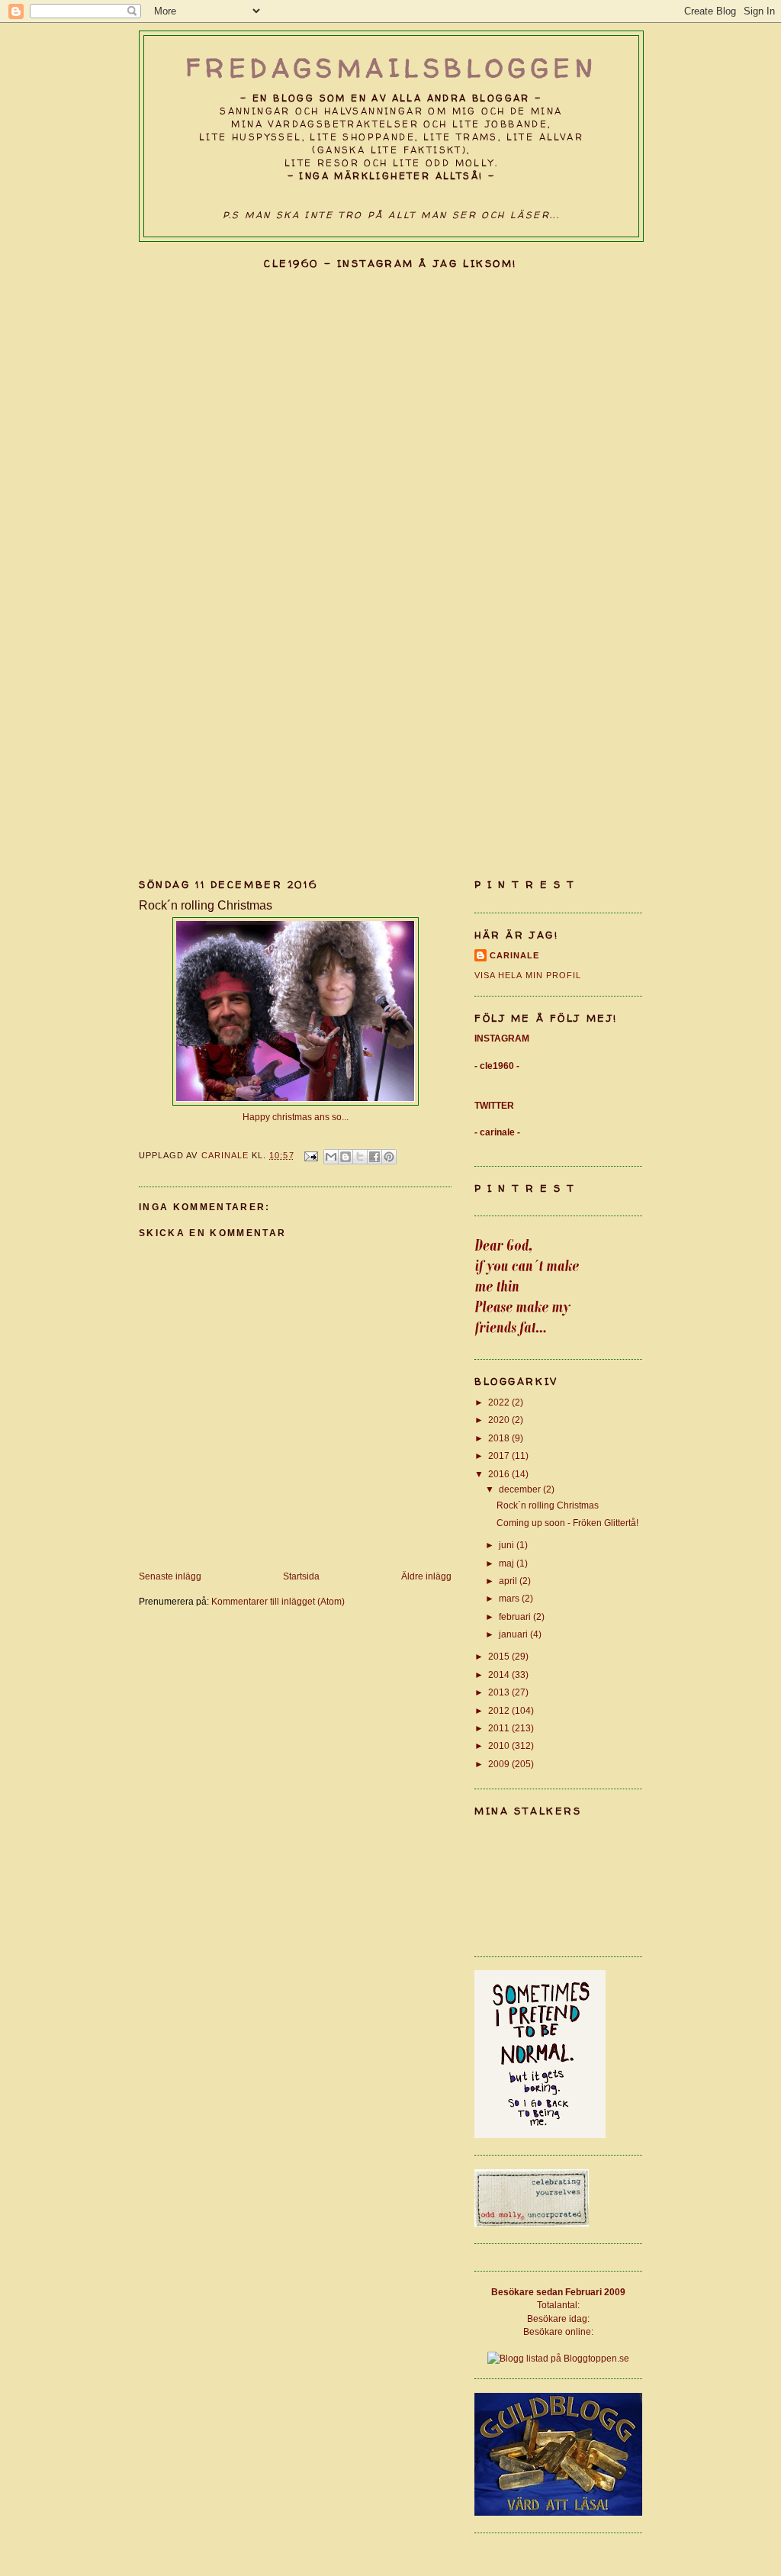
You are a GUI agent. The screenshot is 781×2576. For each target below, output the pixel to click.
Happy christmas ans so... (296, 1117)
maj (508, 1563)
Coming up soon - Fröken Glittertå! (567, 1523)
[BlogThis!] (346, 1157)
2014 (500, 1674)
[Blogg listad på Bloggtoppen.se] (558, 2358)
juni (508, 1545)
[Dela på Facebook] (374, 1157)
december (521, 1489)
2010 (500, 1745)
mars (510, 1598)
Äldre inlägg (426, 1576)
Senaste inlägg (170, 1576)
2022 (500, 1402)
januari (514, 1634)
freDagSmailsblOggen (392, 68)
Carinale (514, 955)
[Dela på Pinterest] (389, 1157)
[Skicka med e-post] (331, 1157)
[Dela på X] (360, 1157)
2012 (500, 1710)
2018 (500, 1438)
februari (516, 1616)
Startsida (301, 1576)
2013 (500, 1692)
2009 (500, 1764)
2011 (500, 1728)
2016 (500, 1474)
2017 (500, 1455)
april (509, 1581)
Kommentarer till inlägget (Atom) (278, 1601)
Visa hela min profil (528, 975)
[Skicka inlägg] (311, 1155)
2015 (500, 1656)
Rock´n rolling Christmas (548, 1505)
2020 (500, 1420)
